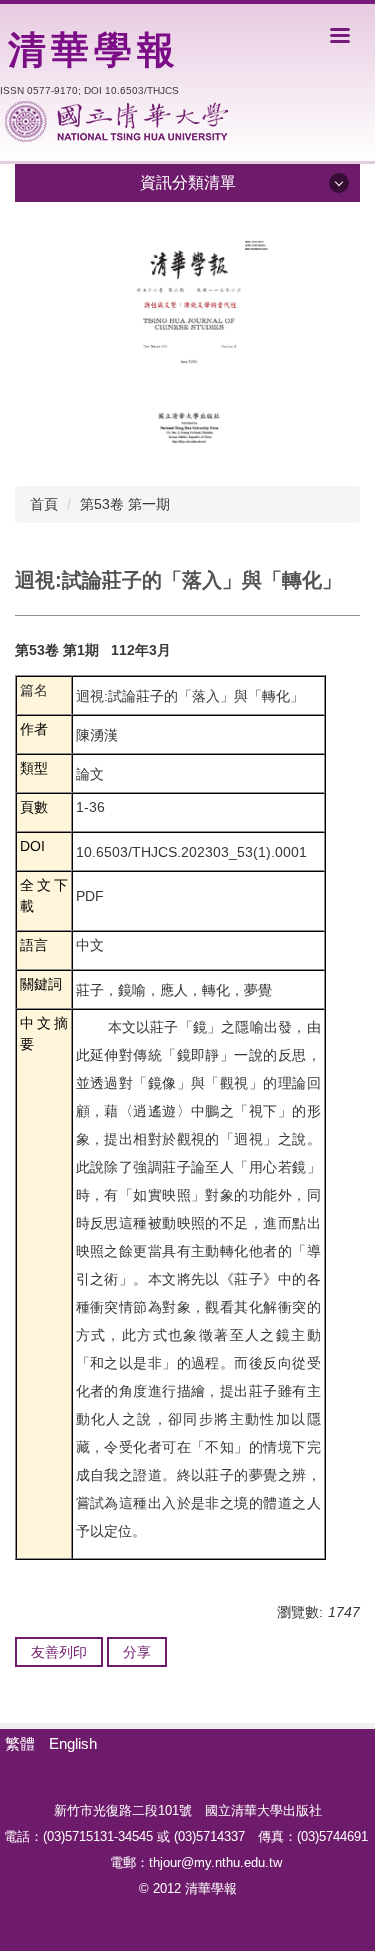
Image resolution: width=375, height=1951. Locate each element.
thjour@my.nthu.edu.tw (215, 1862)
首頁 (44, 504)
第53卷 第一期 (125, 504)
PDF (90, 896)
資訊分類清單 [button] (188, 182)
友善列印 (59, 1652)
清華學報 (94, 50)
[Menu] (340, 35)
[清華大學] (116, 121)
